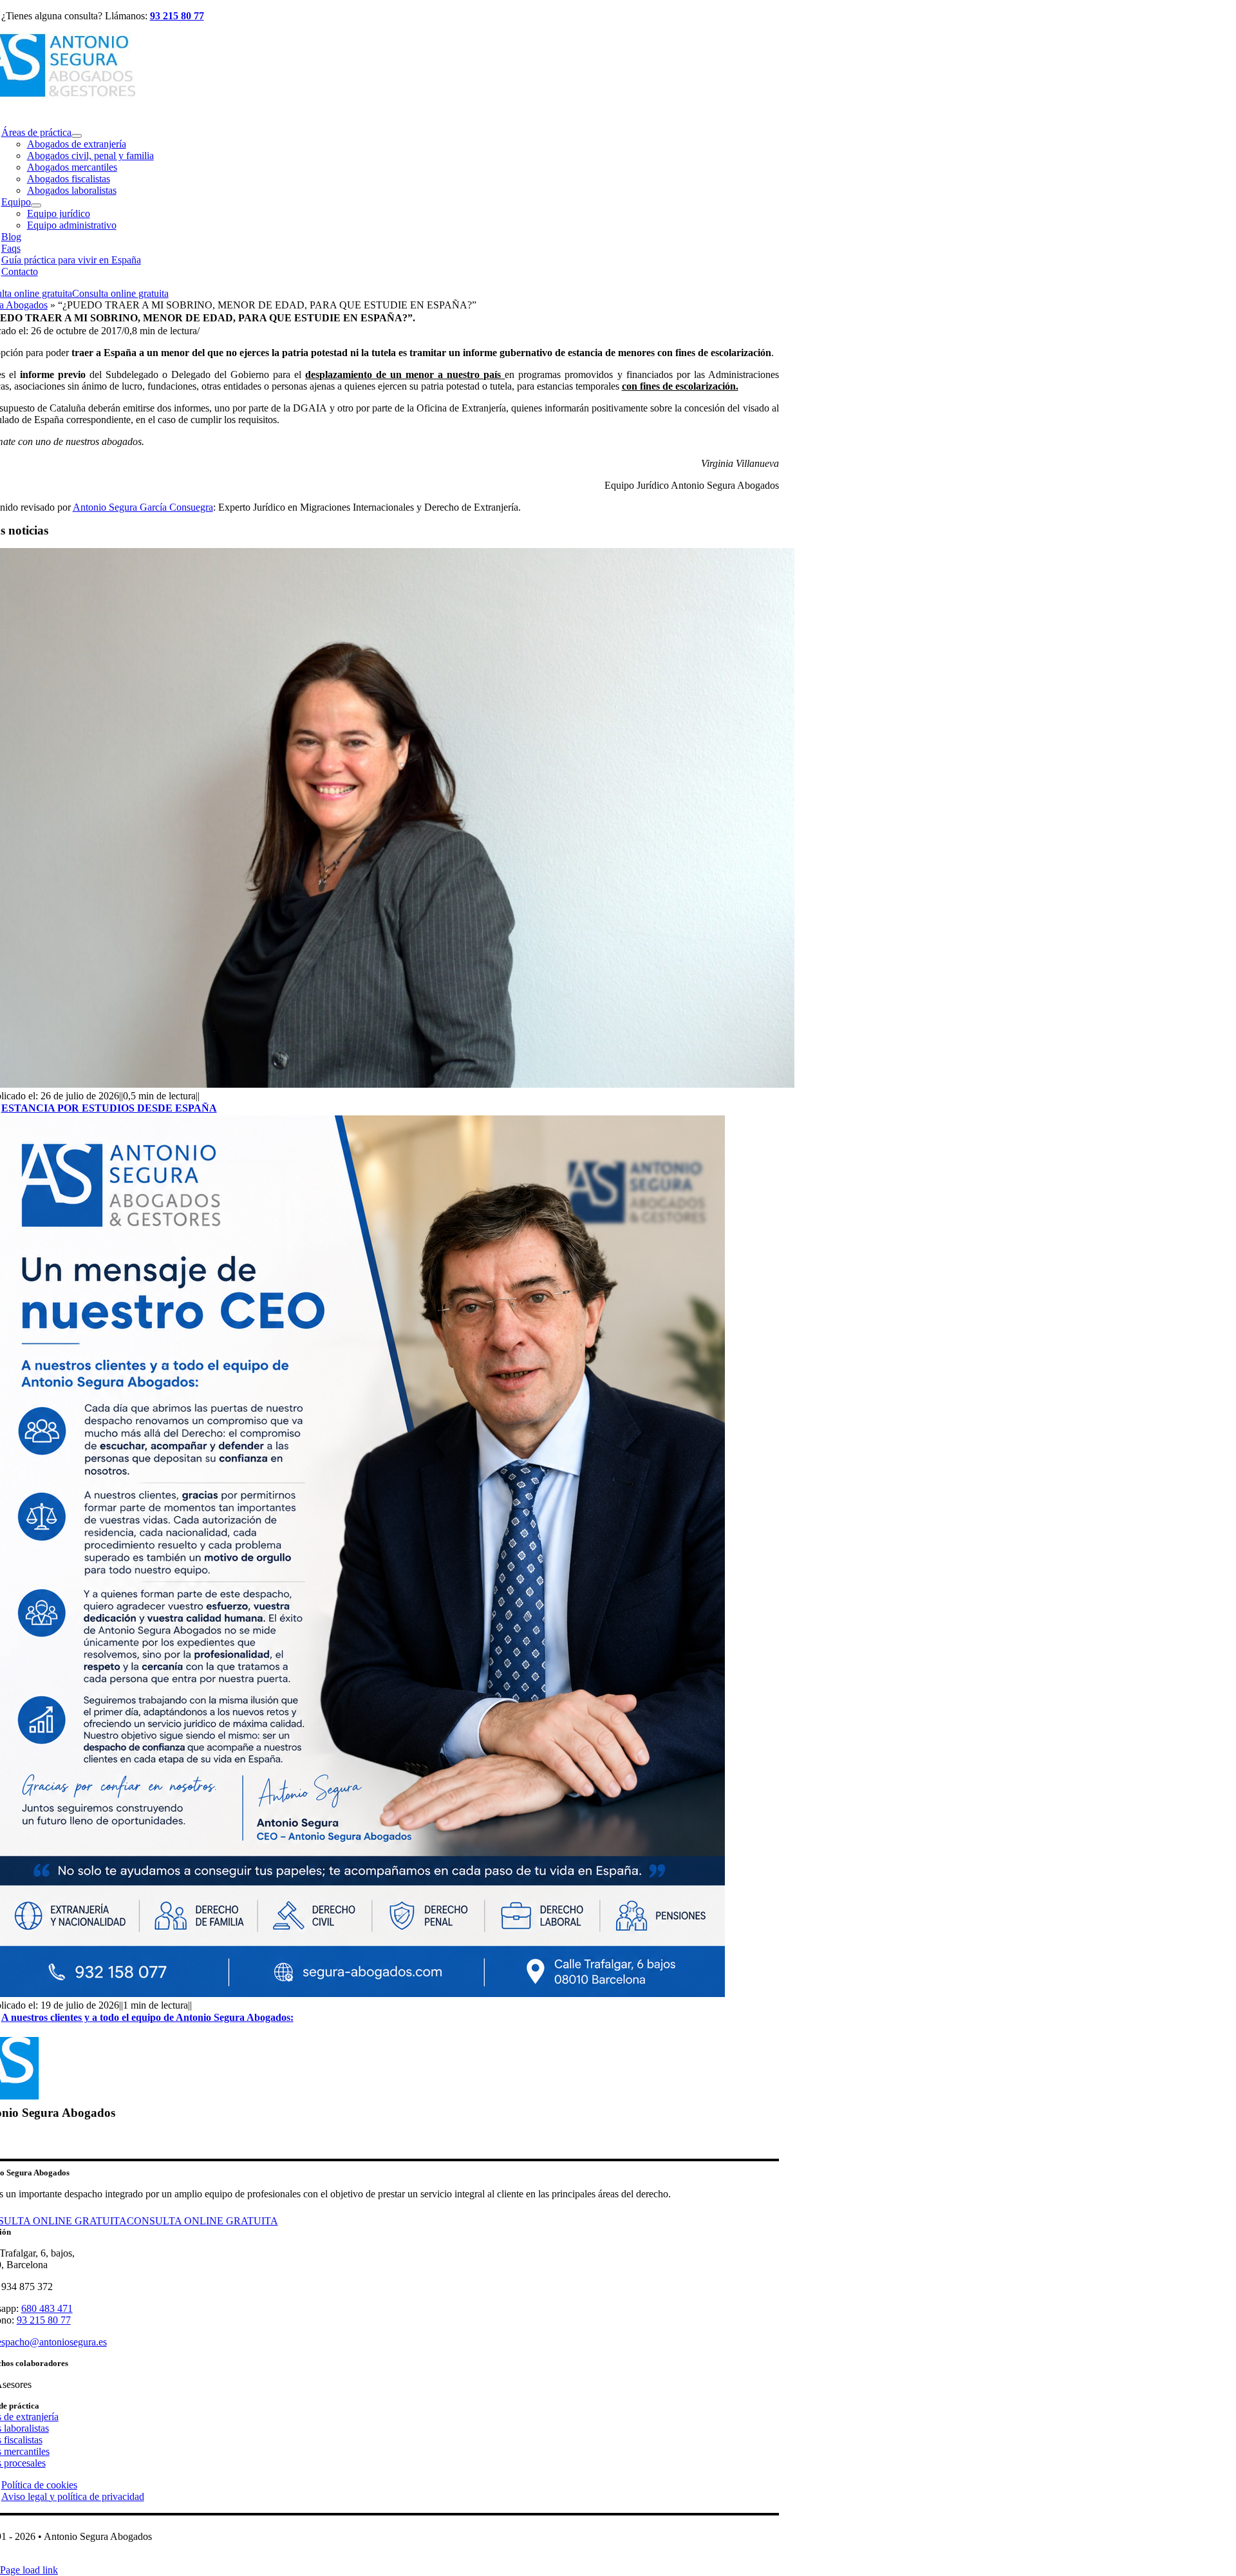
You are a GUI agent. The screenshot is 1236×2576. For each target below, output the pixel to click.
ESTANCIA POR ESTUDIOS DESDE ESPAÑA (109, 1108)
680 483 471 (47, 2308)
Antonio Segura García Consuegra (143, 507)
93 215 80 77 (177, 16)
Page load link (29, 2570)
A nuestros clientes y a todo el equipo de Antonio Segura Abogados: (147, 2017)
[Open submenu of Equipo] (36, 205)
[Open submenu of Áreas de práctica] (77, 136)
